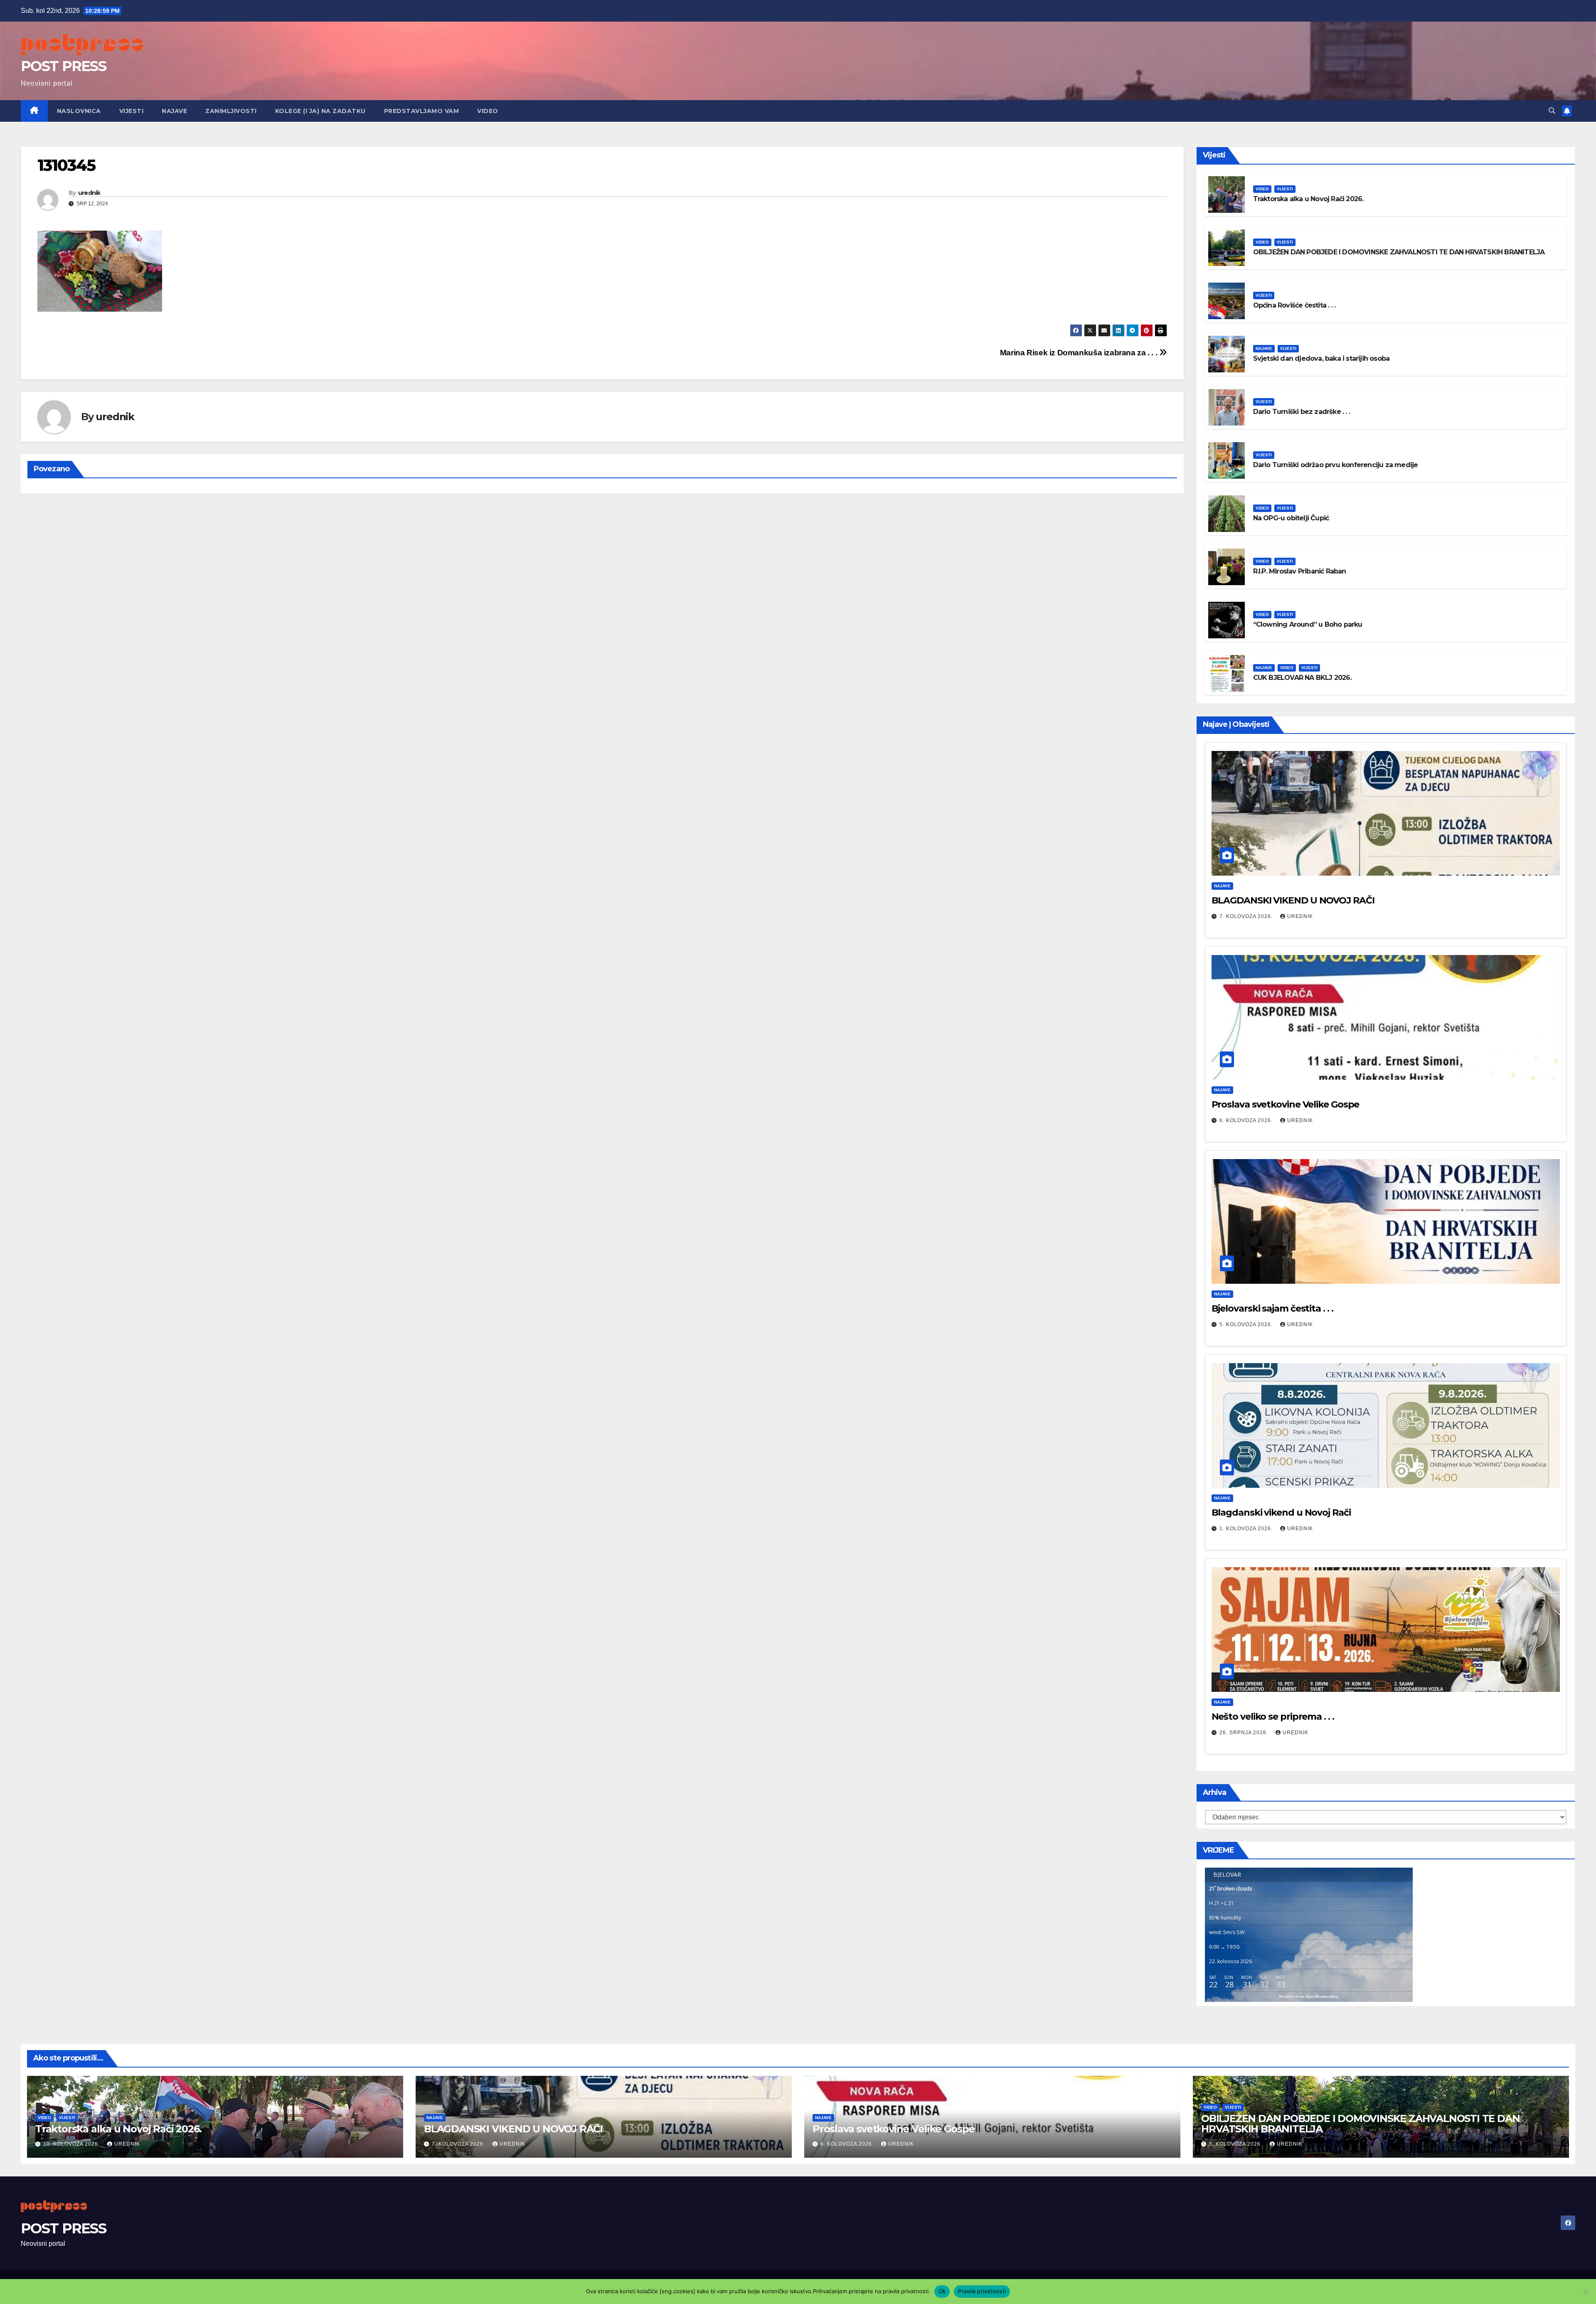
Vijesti (132, 111)
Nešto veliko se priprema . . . (1273, 1717)
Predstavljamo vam (422, 111)
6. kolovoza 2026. (1247, 1120)
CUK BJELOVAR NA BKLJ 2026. (1302, 678)
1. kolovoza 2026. (1247, 1529)
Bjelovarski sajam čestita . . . (1272, 1308)
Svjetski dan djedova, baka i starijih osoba (1321, 358)
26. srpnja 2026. (1245, 1733)
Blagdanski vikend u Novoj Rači (1281, 1513)
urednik (89, 193)
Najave (174, 111)
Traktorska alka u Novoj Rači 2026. (1308, 199)
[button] (1552, 111)
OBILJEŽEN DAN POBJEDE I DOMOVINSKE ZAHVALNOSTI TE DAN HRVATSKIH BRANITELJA (1399, 252)
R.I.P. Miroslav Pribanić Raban (1300, 571)
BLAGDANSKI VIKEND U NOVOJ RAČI (1293, 900)
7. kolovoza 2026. (1247, 916)
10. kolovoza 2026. (72, 2144)
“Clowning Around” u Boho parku (1308, 624)
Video (488, 111)
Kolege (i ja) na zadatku (320, 111)
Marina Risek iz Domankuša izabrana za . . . (1080, 353)
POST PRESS (63, 66)
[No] (1586, 2292)
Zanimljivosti (231, 111)
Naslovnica (79, 111)
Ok (942, 2291)
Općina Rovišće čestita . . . (1294, 305)
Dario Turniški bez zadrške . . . (1302, 412)
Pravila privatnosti (982, 2291)
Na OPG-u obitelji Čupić (1291, 518)
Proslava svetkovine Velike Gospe (1286, 1104)
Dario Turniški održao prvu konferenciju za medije (1336, 465)
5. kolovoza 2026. (1247, 1324)
